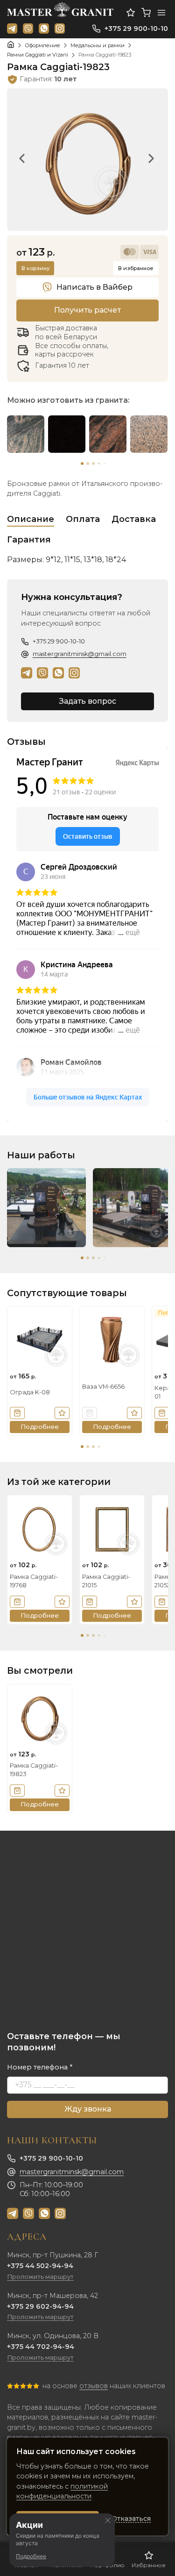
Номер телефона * (40, 2067)
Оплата (83, 519)
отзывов (94, 2386)
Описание (31, 519)
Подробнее (31, 2556)
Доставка (134, 519)
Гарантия (29, 540)
